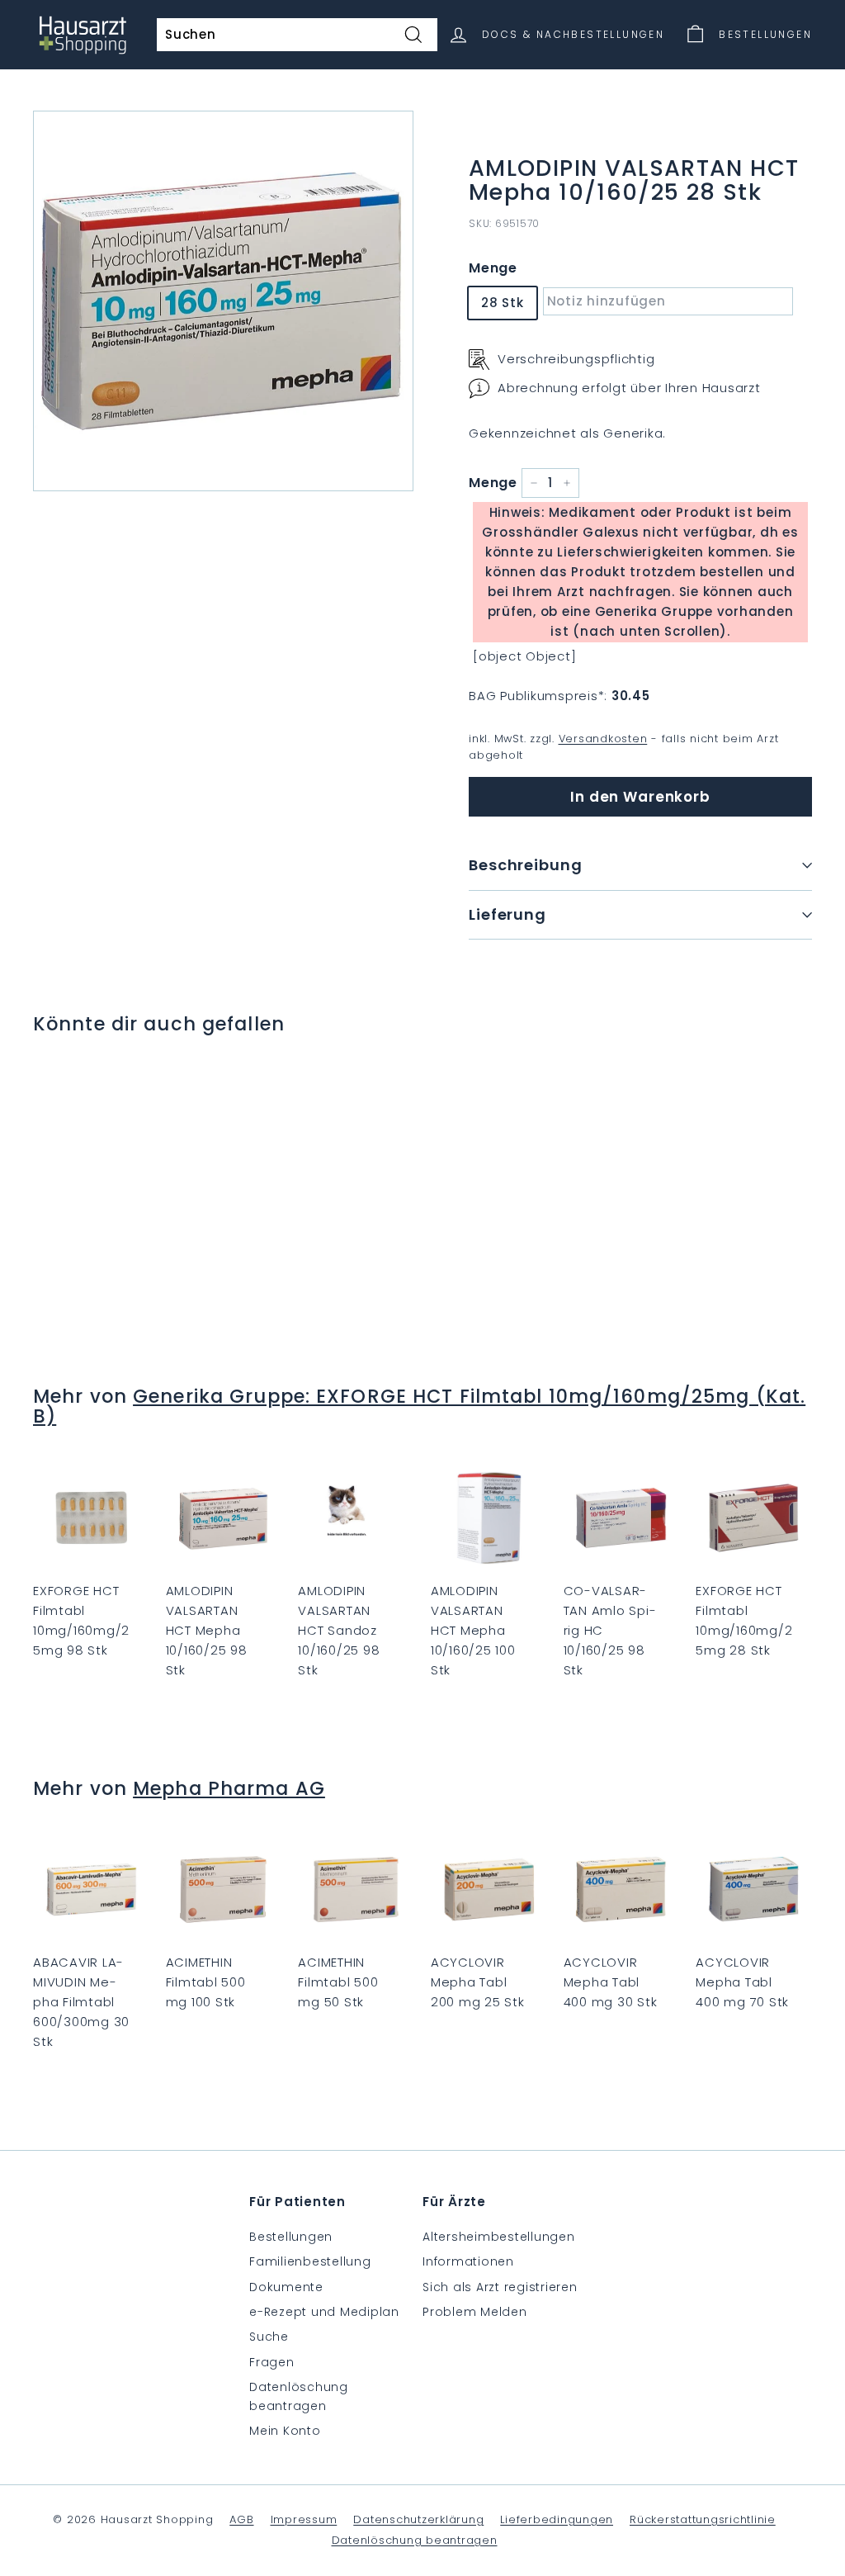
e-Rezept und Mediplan (324, 2312)
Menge (493, 268)
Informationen (468, 2261)
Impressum (304, 2519)
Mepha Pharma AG (229, 1788)
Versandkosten (603, 739)
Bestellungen (291, 2237)
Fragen (272, 2362)
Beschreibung (526, 865)
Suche (269, 2337)
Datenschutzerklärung (418, 2519)
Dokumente (286, 2287)
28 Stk (503, 303)
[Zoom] (223, 301)
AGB (241, 2519)
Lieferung (507, 914)
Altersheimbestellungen (499, 2237)
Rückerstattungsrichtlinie (703, 2519)
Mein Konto (285, 2431)
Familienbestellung (310, 2261)
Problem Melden (475, 2312)
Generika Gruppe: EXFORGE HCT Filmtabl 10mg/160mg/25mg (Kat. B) (419, 1406)
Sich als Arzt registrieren (500, 2287)
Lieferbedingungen (557, 2519)
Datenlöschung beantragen (299, 2396)
